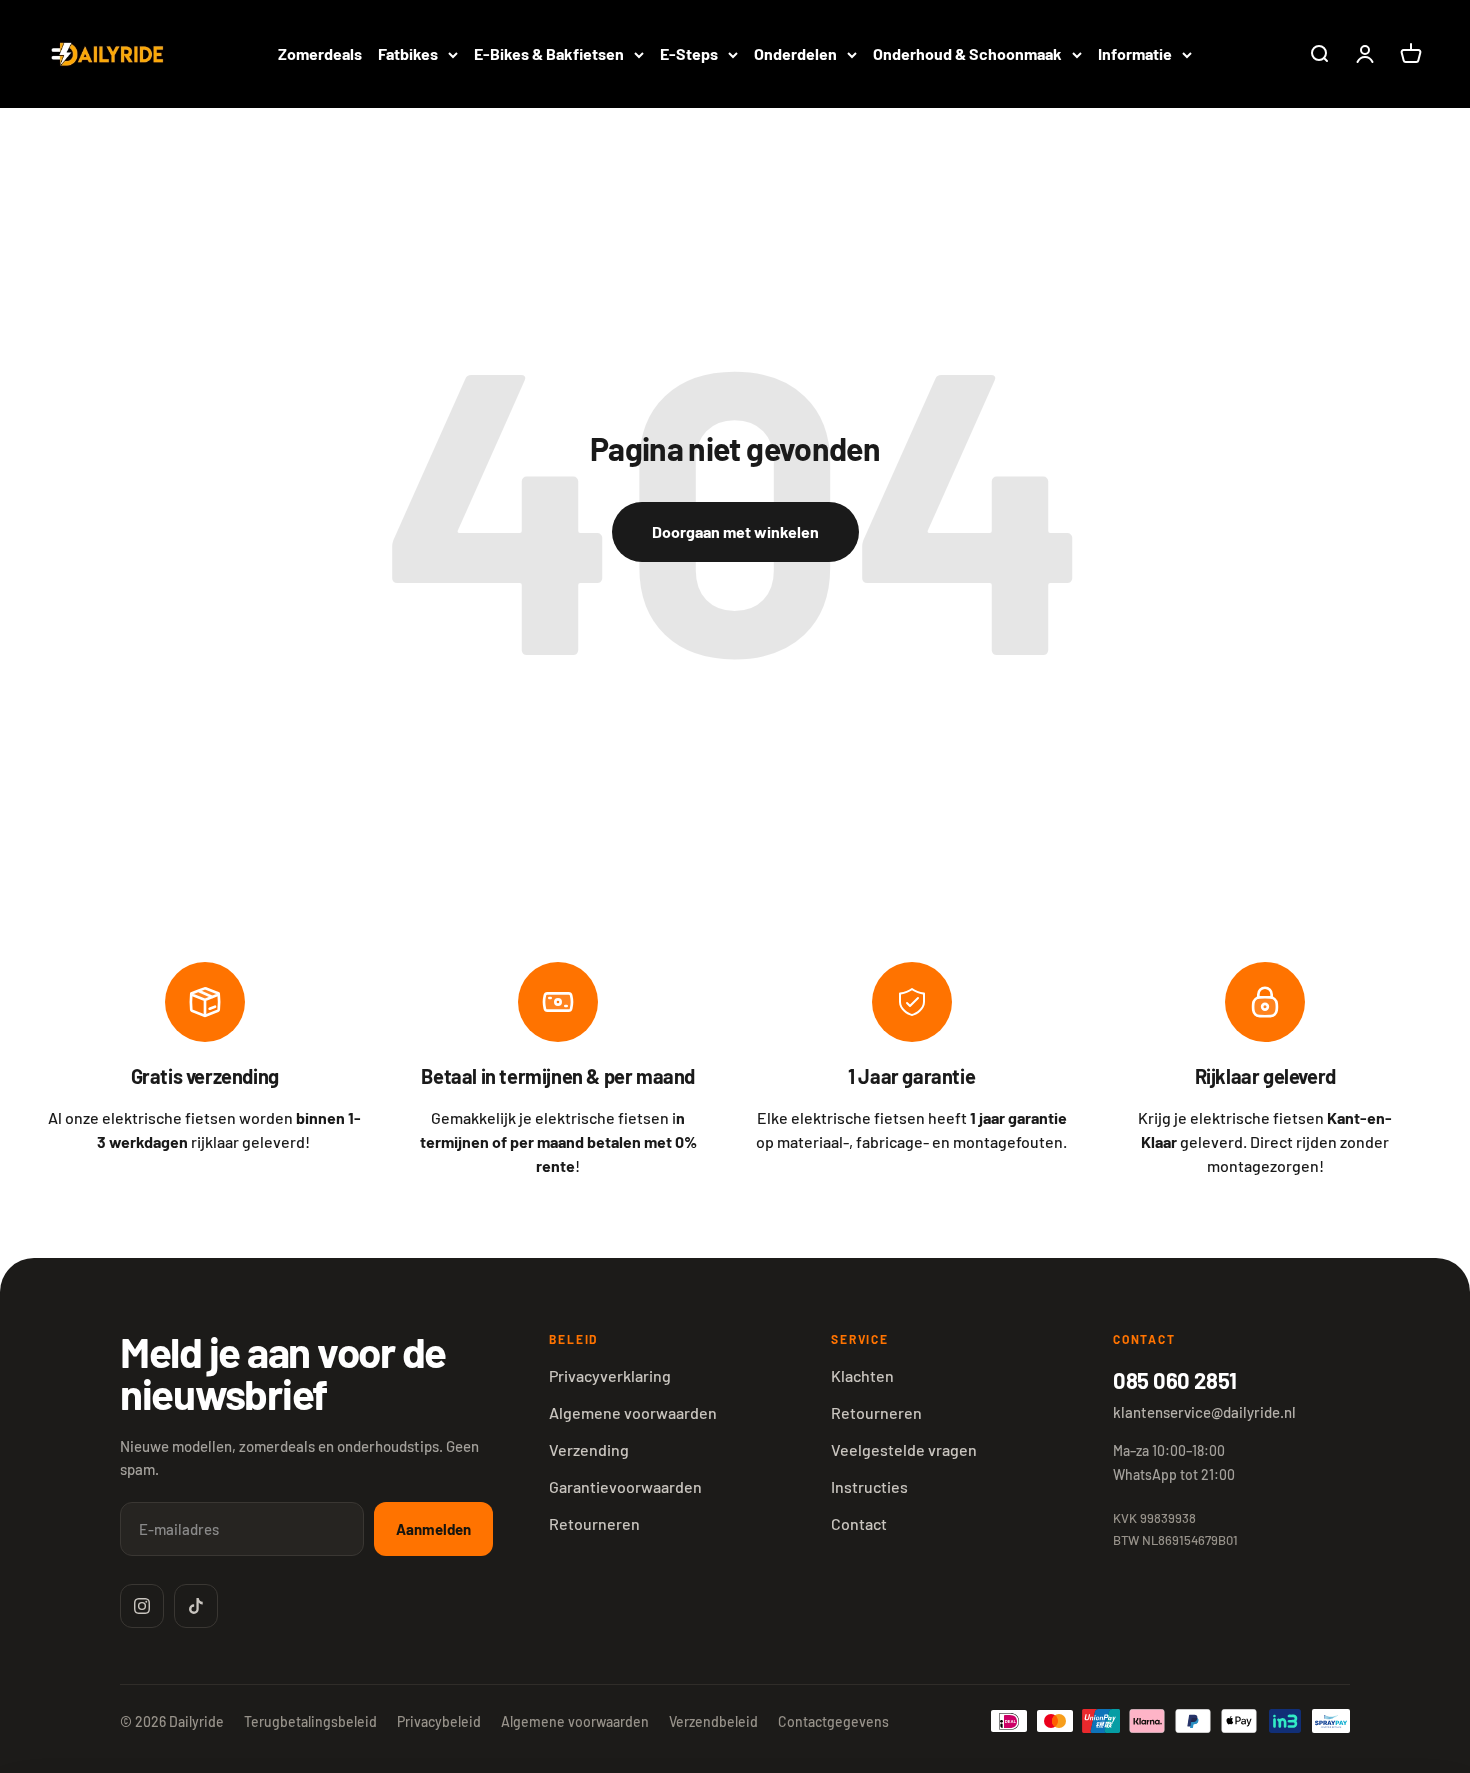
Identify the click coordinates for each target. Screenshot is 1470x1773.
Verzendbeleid (713, 1721)
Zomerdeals (320, 53)
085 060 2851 (1175, 1380)
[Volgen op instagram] (142, 1606)
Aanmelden (433, 1529)
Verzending (589, 1449)
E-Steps (689, 53)
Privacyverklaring (610, 1375)
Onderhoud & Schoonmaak (967, 53)
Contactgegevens (833, 1721)
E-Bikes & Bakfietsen (549, 53)
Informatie (1135, 53)
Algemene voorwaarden (633, 1412)
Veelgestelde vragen (904, 1449)
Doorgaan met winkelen (735, 531)
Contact (859, 1523)
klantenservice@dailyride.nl (1204, 1412)
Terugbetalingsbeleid (310, 1721)
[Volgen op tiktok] (196, 1606)
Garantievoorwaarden (625, 1486)
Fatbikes (408, 53)
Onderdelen (795, 53)
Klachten (862, 1375)
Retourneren (594, 1523)
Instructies (869, 1486)
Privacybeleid (439, 1721)
